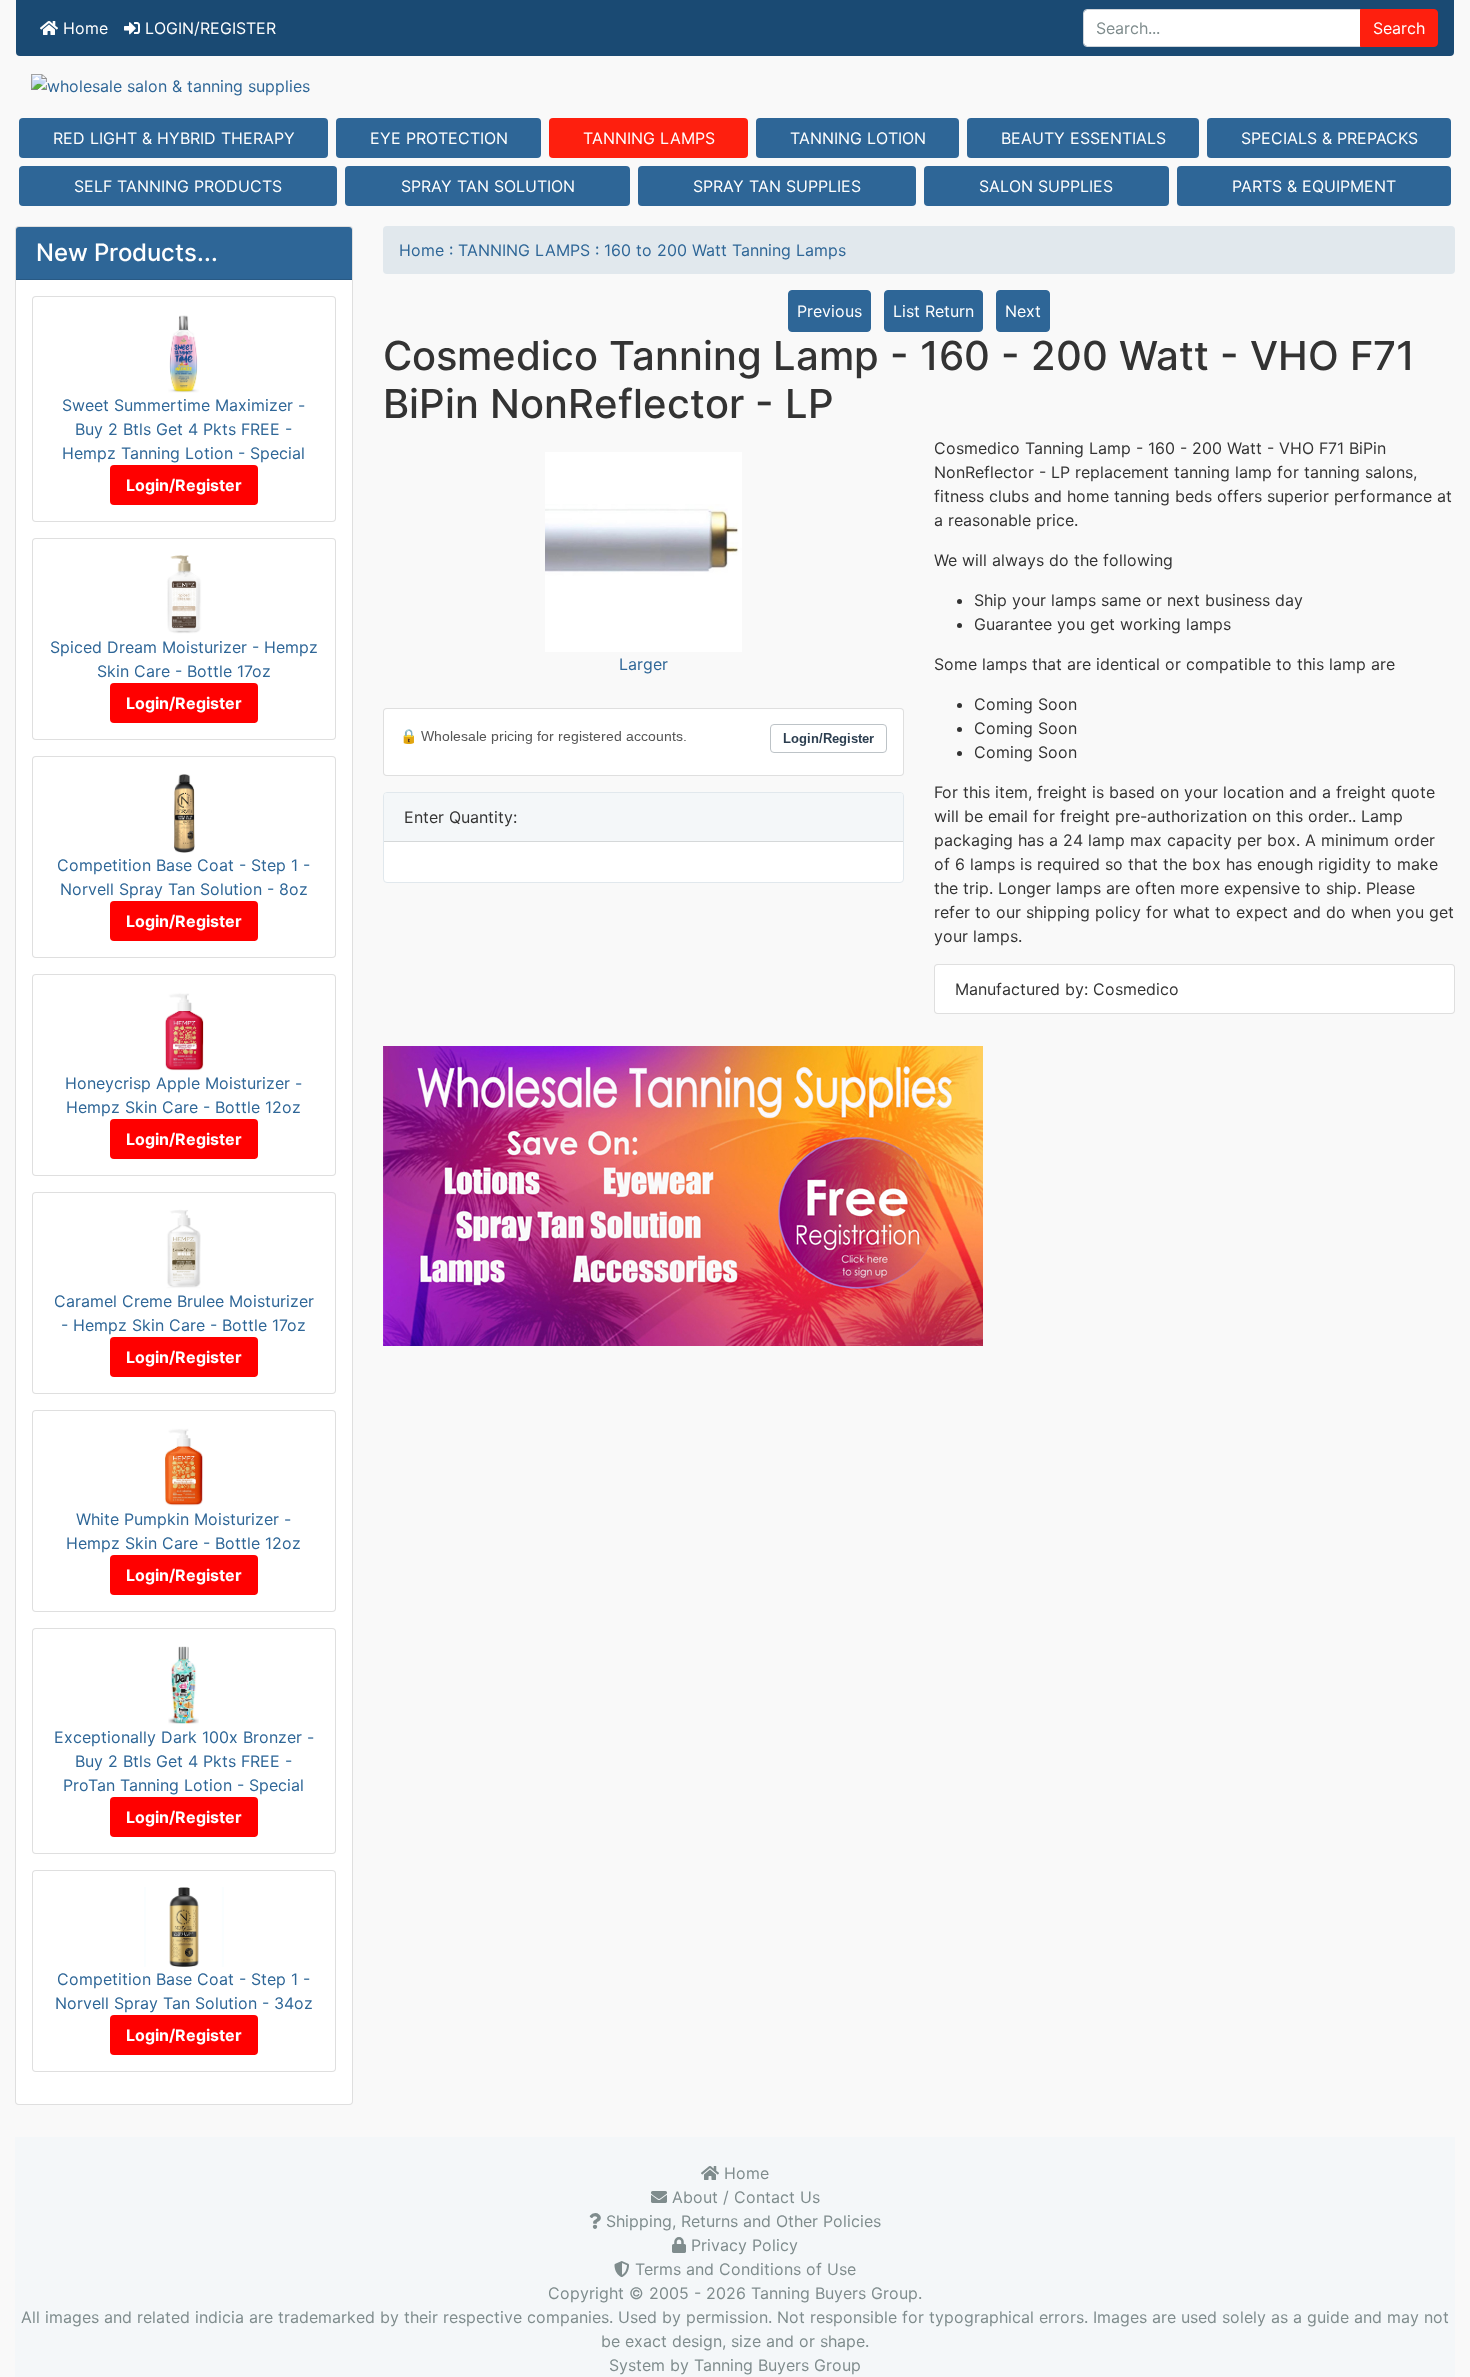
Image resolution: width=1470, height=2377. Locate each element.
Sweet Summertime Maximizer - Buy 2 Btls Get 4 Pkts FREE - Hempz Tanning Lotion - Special (183, 429)
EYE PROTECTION (439, 138)
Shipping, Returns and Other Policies (741, 2221)
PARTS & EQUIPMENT (1314, 186)
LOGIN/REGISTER (208, 28)
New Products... (127, 252)
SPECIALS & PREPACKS (1329, 138)
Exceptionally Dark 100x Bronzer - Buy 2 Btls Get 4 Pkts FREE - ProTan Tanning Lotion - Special (184, 1761)
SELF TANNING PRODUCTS (178, 186)
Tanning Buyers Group (834, 2293)
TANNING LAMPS (649, 138)
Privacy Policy (742, 2245)
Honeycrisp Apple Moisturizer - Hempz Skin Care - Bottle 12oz (183, 1095)
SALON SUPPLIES (1046, 186)
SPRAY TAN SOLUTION (488, 186)
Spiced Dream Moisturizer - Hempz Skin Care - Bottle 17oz (184, 659)
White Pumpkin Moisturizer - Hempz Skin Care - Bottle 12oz (183, 1531)
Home (83, 28)
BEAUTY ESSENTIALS (1083, 138)
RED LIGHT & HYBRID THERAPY (174, 138)
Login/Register (184, 485)
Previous (829, 311)
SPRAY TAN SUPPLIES (777, 186)
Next (1023, 311)
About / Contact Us (743, 2197)
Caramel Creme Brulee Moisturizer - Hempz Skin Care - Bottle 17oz (184, 1313)
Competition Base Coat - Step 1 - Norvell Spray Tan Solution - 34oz (184, 1991)
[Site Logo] (735, 85)
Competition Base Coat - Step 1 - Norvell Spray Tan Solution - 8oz (183, 877)
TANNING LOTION (858, 138)
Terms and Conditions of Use (743, 2269)
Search (1399, 28)
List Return (933, 311)
